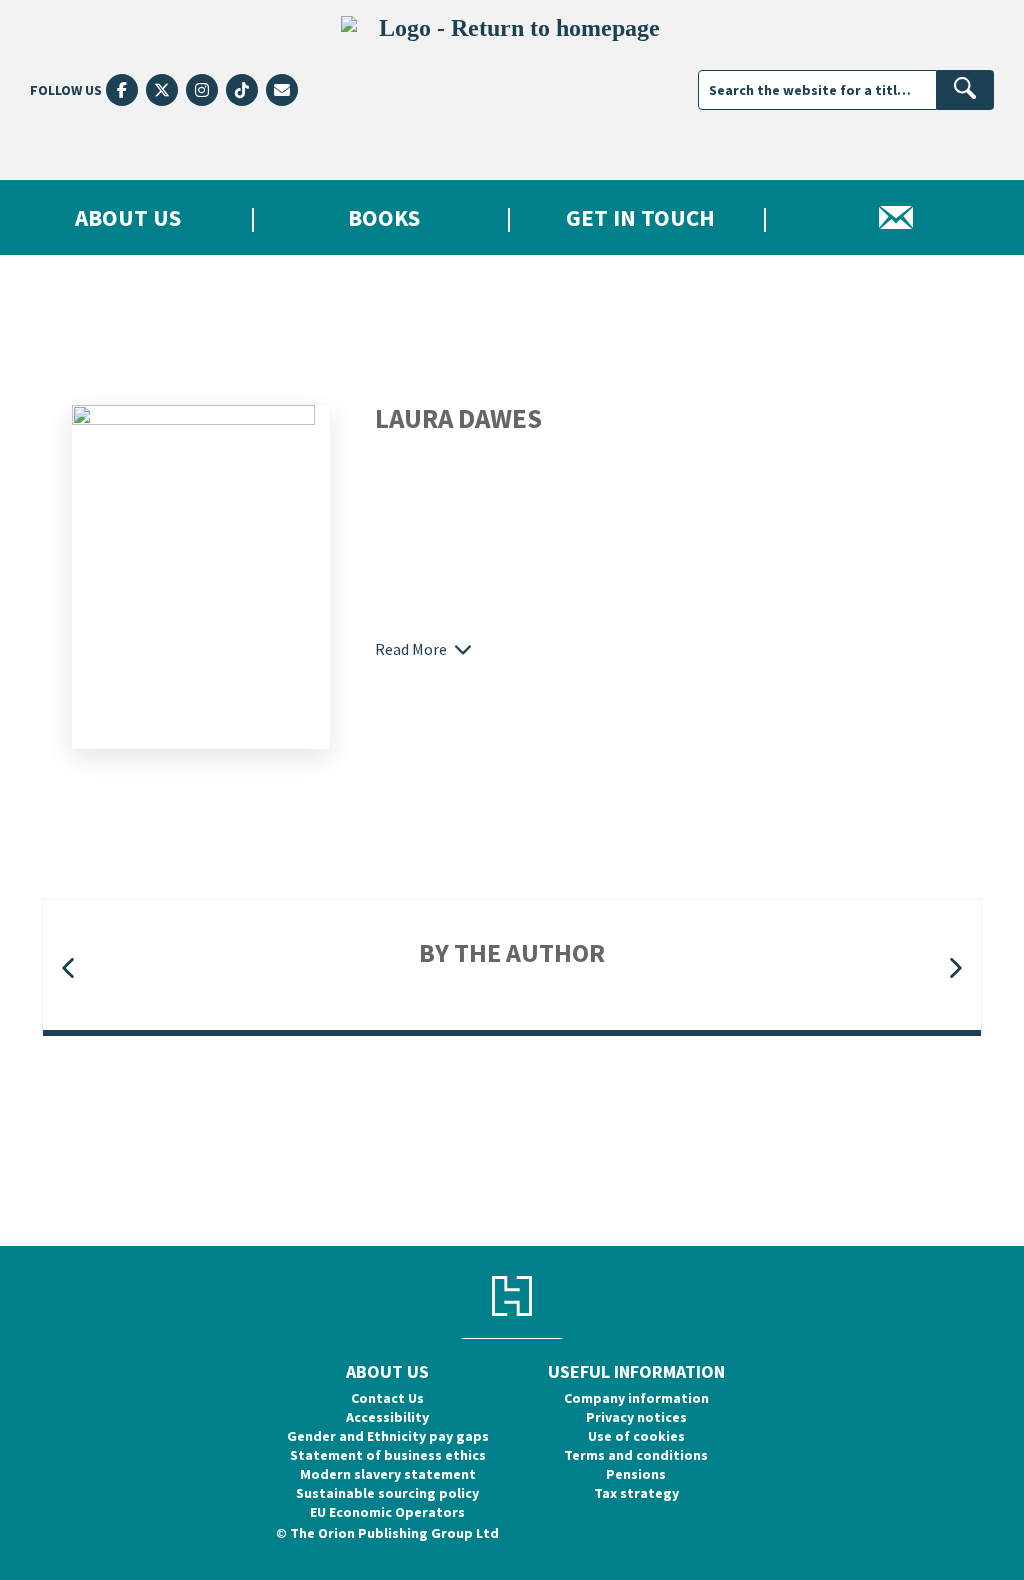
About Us (128, 217)
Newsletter (896, 217)
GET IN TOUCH (640, 217)
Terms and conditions (636, 1455)
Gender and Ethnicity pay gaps (388, 1436)
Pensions (636, 1474)
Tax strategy (636, 1493)
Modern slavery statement (388, 1474)
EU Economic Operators (387, 1512)
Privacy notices (636, 1417)
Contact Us (387, 1398)
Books (384, 217)
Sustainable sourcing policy (387, 1493)
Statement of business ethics (388, 1455)
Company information (636, 1398)
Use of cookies (636, 1436)
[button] (68, 968)
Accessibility (387, 1417)
